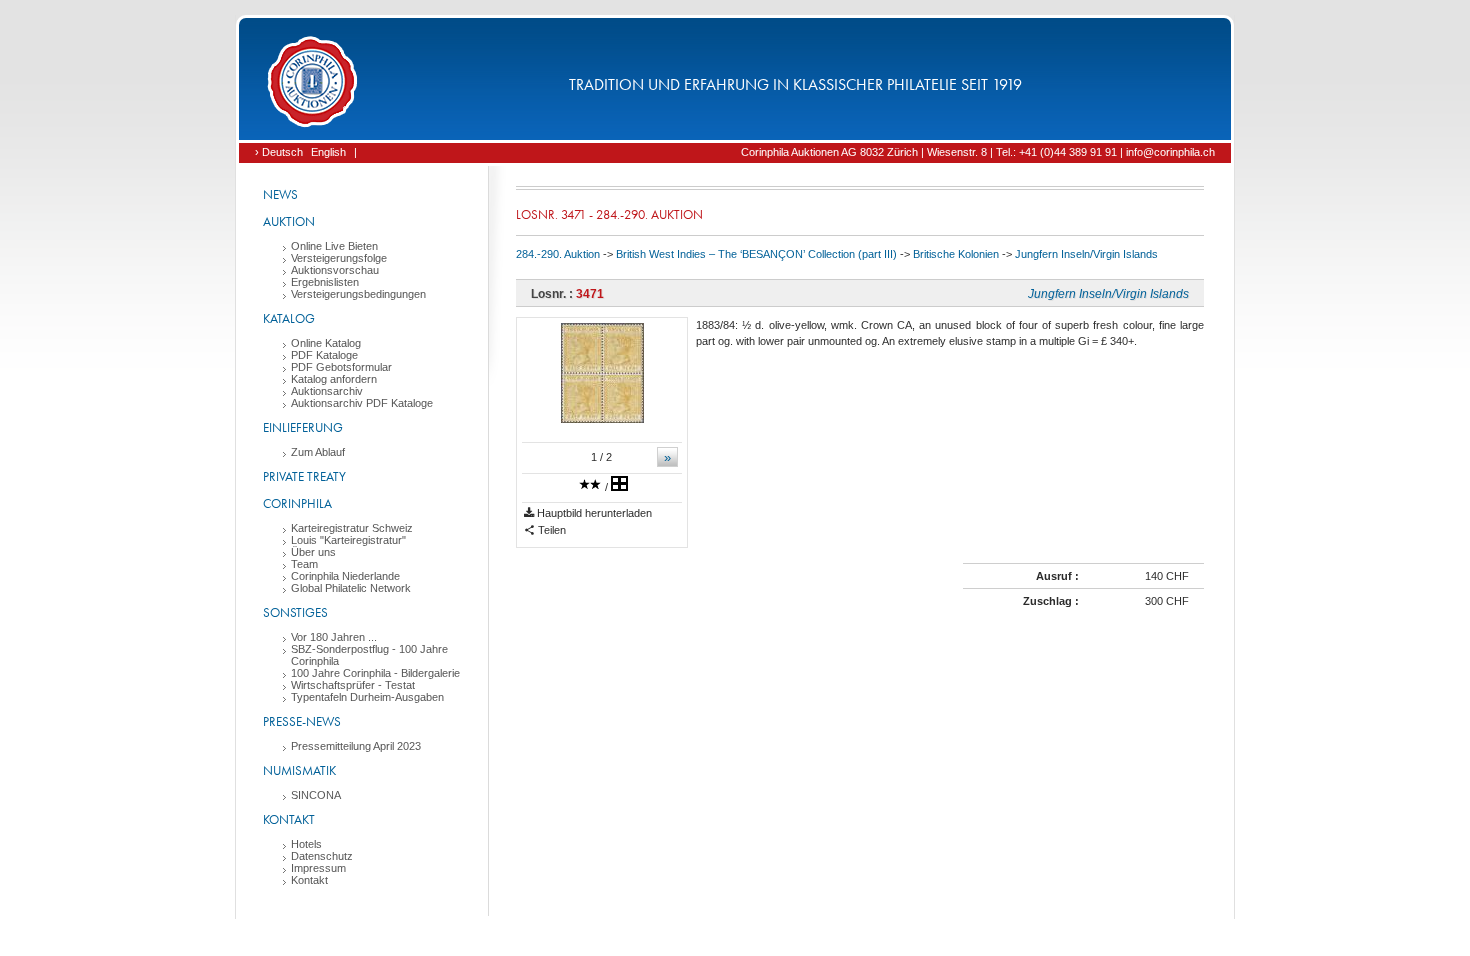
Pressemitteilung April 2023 (356, 746)
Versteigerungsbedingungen (358, 294)
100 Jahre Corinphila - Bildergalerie (375, 673)
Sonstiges (295, 612)
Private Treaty (304, 476)
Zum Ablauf (318, 452)
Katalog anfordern (334, 379)
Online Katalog (326, 343)
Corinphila (297, 503)
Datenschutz (322, 856)
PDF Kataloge (324, 355)
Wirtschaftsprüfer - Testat (353, 685)
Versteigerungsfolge (339, 258)
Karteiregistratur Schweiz (352, 528)
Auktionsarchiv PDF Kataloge (362, 403)
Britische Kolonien (956, 254)
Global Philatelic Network (351, 588)
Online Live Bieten (334, 246)
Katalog (289, 318)
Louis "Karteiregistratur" (348, 540)
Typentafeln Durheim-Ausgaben (367, 697)
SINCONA (316, 795)
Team (304, 564)
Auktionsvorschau (335, 270)
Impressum (318, 868)
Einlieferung (303, 427)
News (280, 194)
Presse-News (302, 721)
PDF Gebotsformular (341, 367)
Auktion (289, 221)
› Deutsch (279, 152)
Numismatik (299, 770)
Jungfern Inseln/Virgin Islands (1086, 254)
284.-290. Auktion (558, 254)
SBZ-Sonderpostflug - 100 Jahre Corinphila (369, 655)
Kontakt (289, 819)
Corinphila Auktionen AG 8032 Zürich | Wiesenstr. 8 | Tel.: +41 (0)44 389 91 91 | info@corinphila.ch (978, 152)
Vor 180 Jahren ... (334, 637)
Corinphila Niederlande (345, 576)
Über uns (313, 552)
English (328, 152)
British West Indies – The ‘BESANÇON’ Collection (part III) (756, 254)
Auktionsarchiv (327, 391)
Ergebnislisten (325, 282)
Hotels (306, 844)
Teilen (550, 530)
